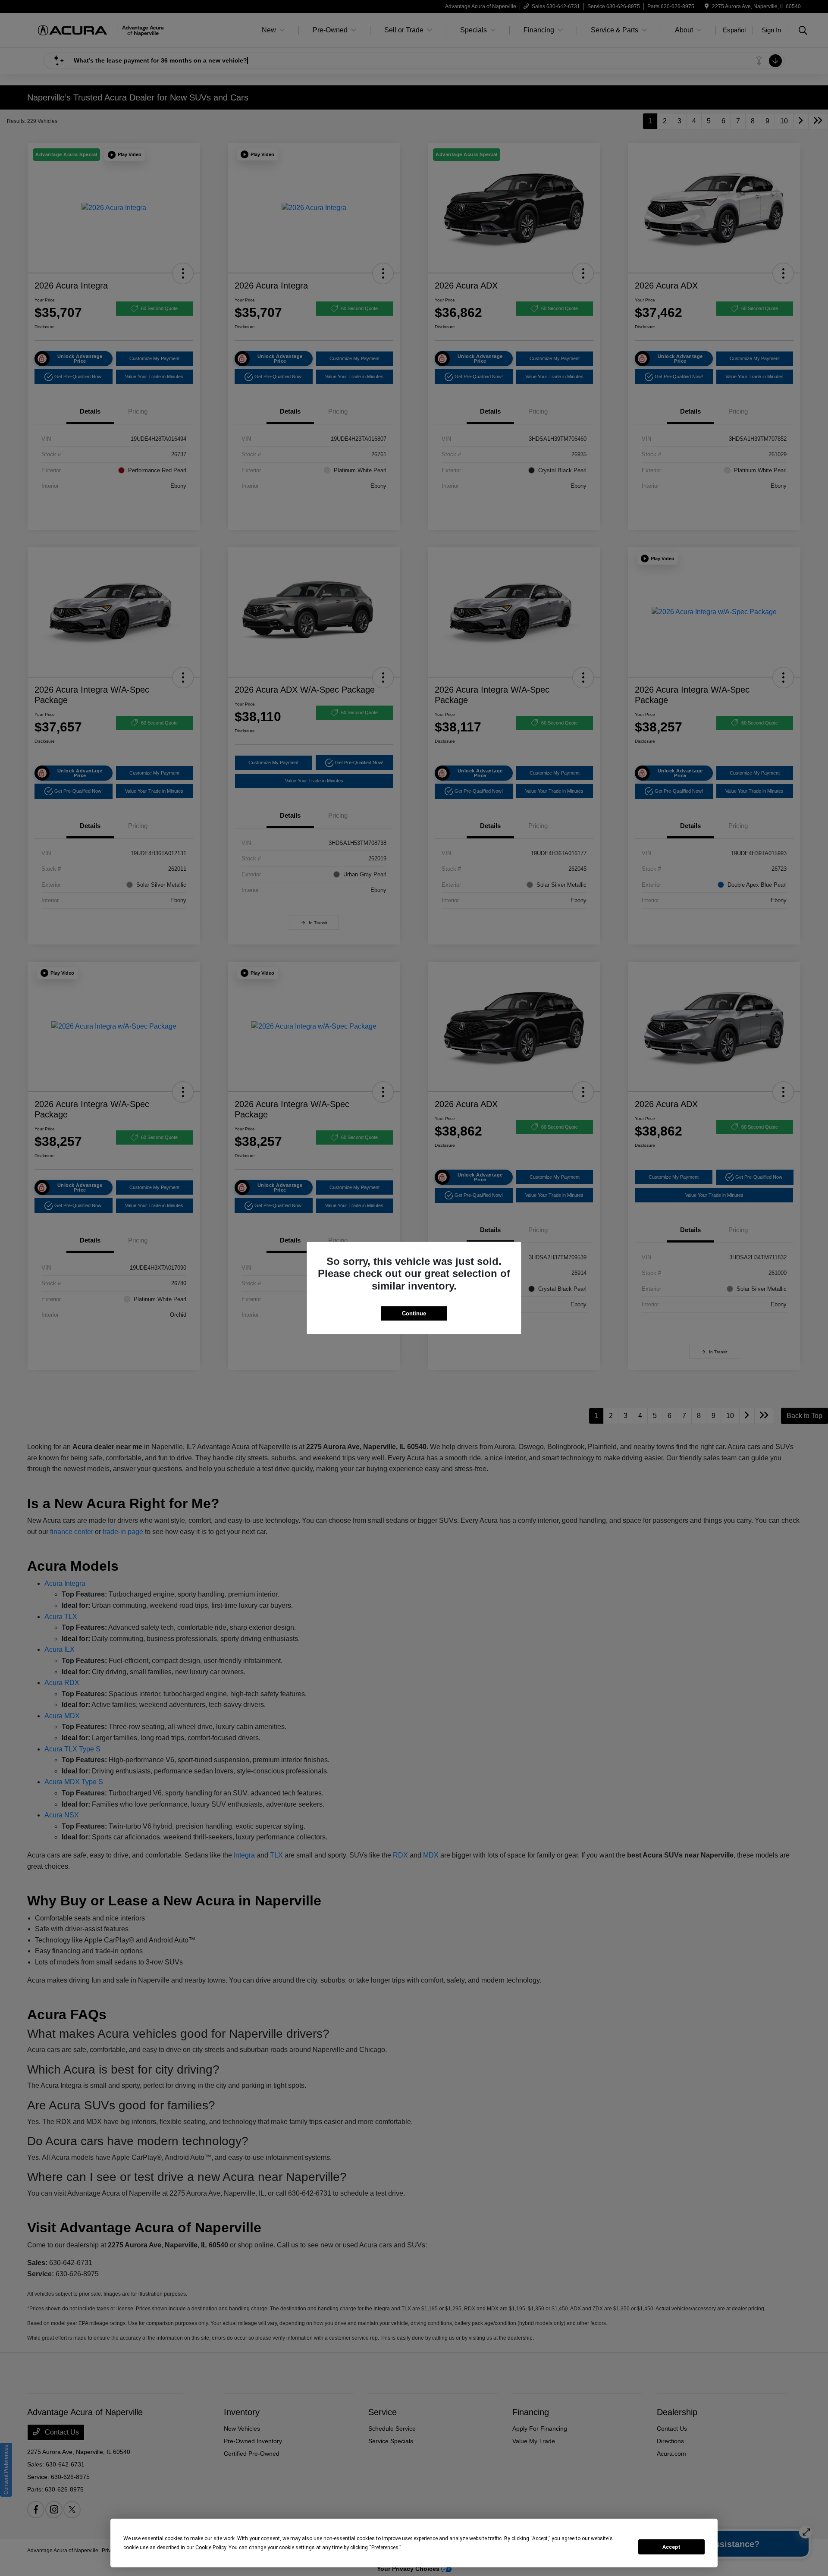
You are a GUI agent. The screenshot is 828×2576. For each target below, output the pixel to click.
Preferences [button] (385, 2548)
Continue (414, 1313)
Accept (671, 2547)
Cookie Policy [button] (211, 2548)
